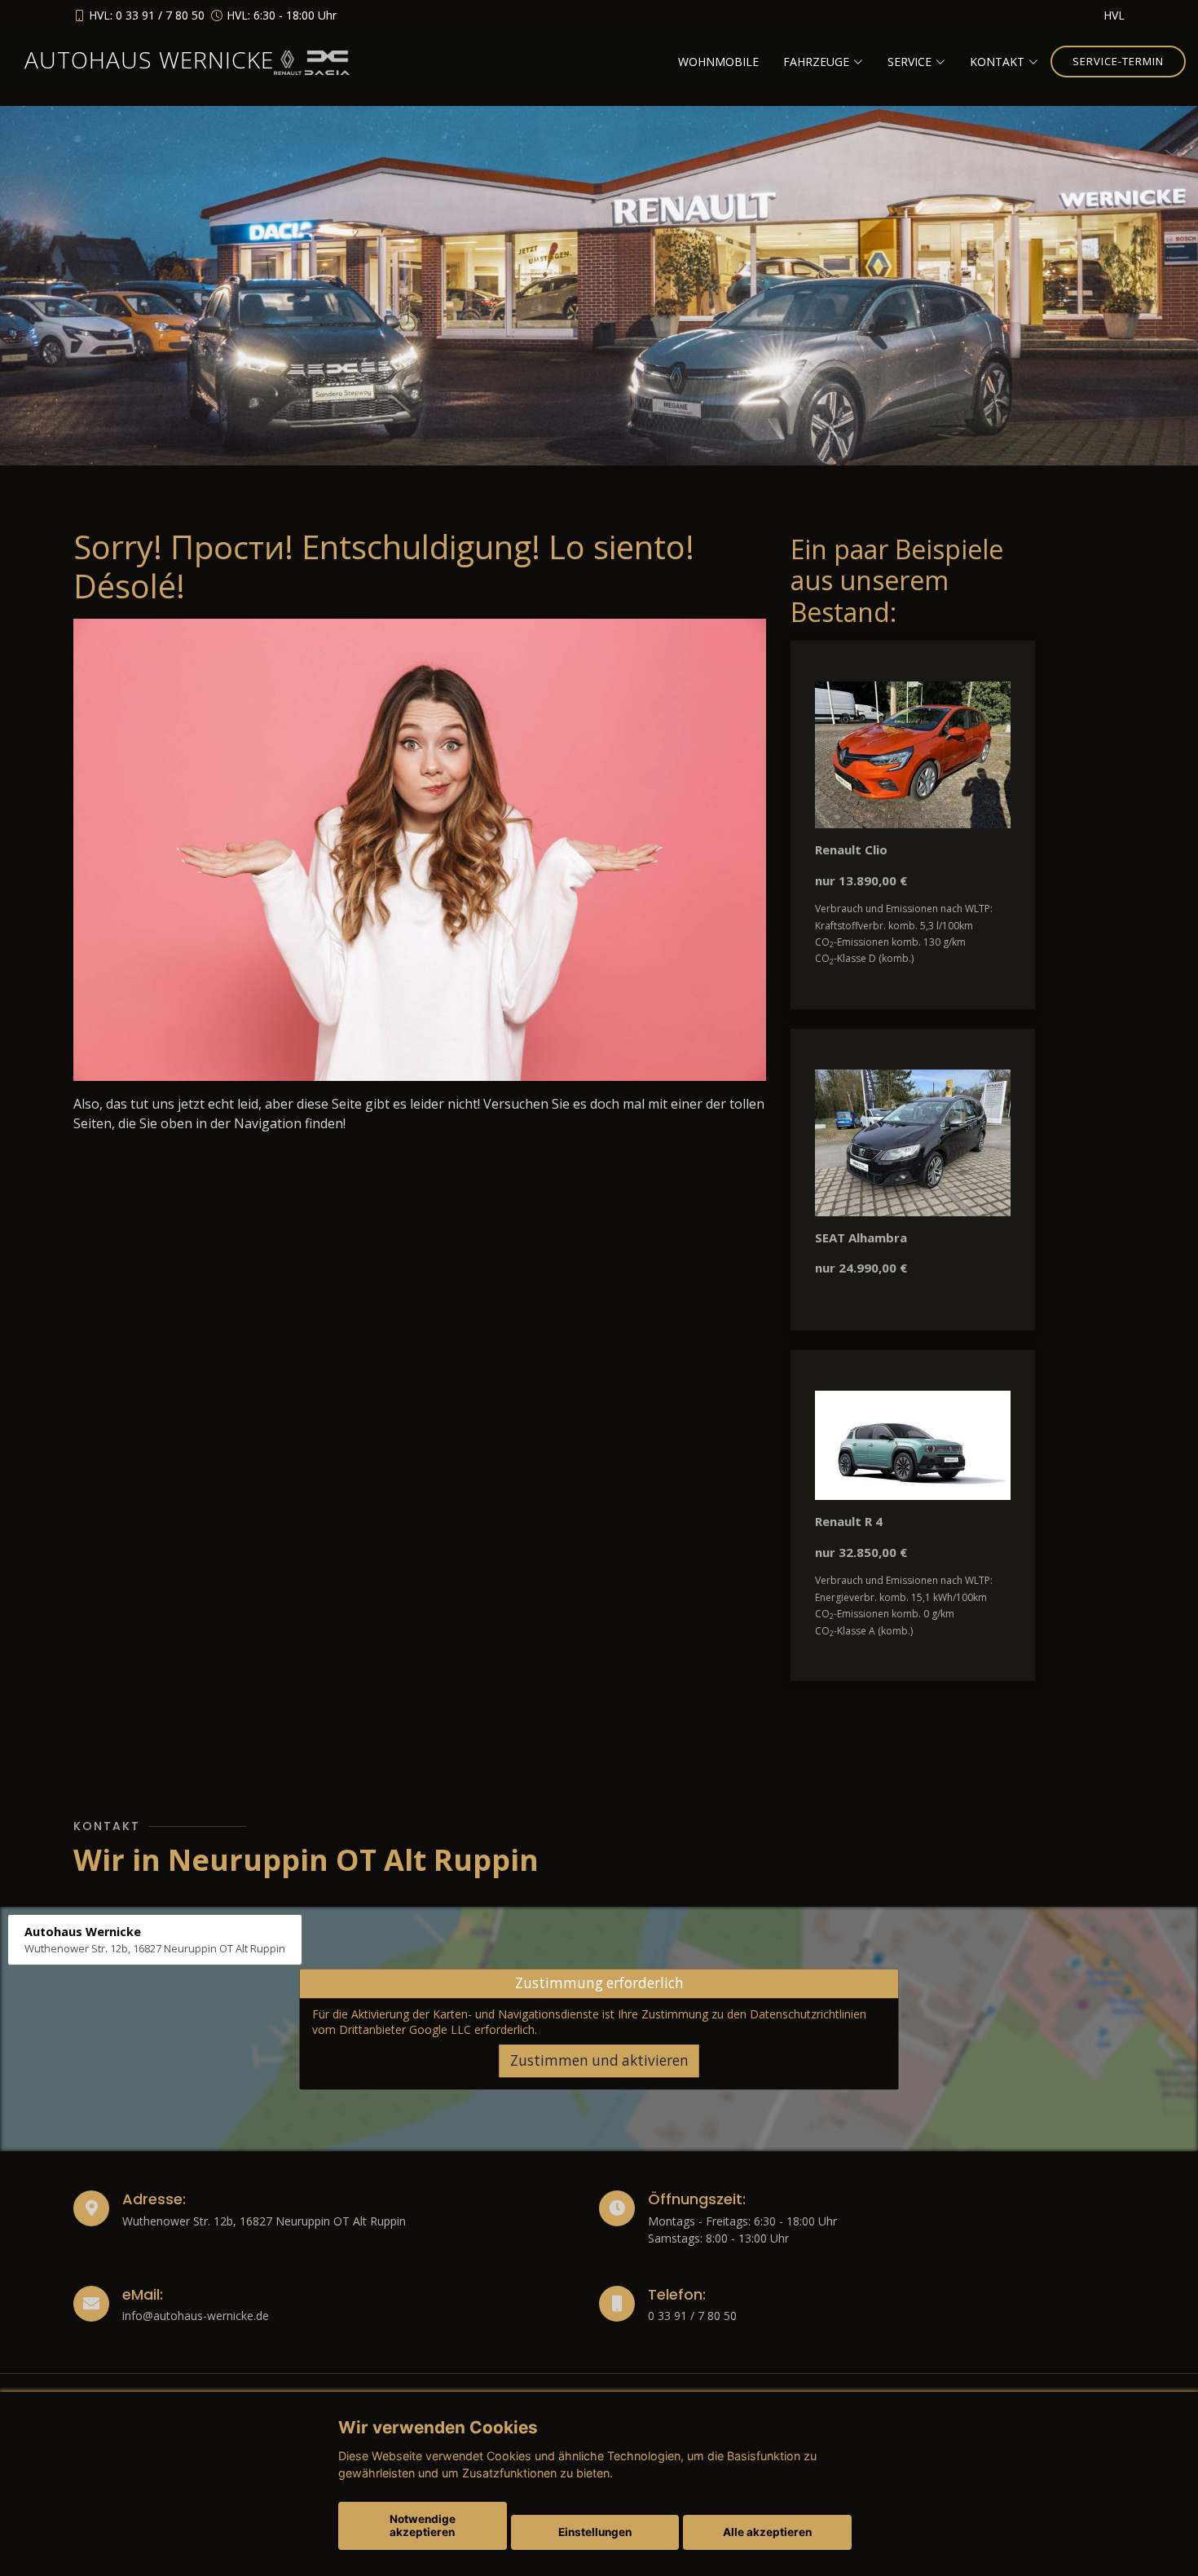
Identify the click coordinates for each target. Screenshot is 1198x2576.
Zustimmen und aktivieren (599, 2060)
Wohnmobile (718, 62)
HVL (1114, 15)
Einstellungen (595, 2532)
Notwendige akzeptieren (423, 2525)
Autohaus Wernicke (149, 60)
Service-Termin (1118, 61)
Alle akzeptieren (767, 2532)
